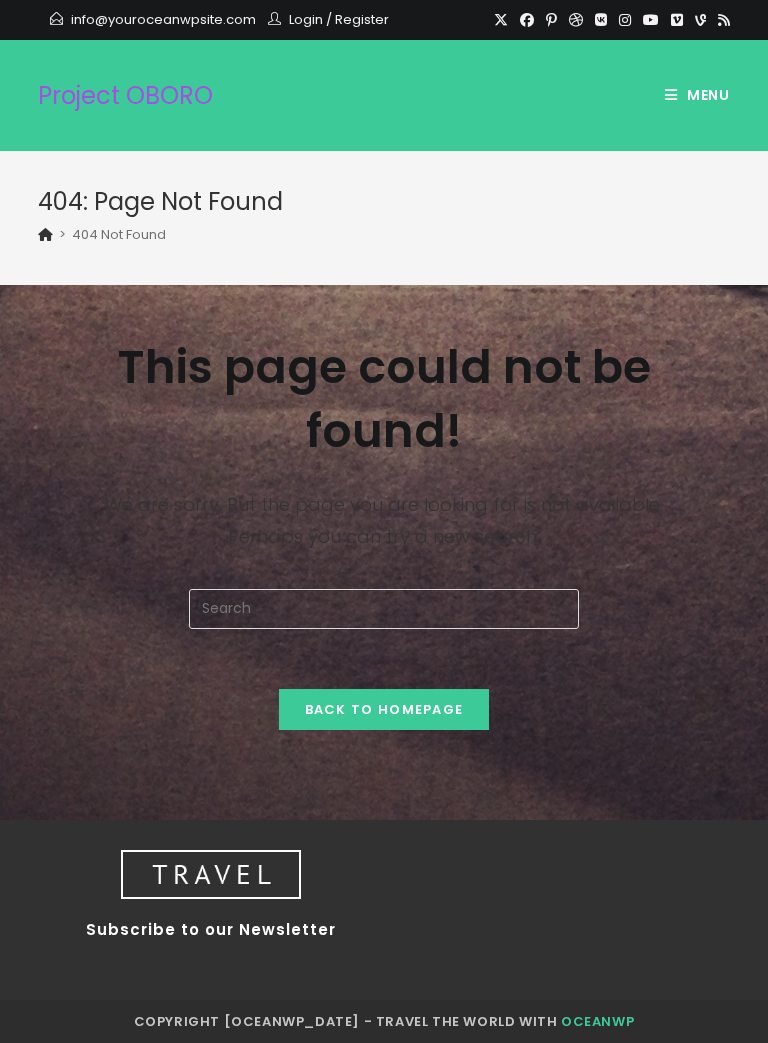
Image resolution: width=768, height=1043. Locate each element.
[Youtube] (651, 20)
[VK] (601, 20)
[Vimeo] (677, 20)
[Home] (45, 234)
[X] (501, 20)
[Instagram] (625, 20)
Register (362, 19)
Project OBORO (125, 95)
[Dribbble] (576, 20)
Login (306, 19)
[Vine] (700, 20)
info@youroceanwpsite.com (163, 19)
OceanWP (597, 1021)
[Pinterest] (551, 20)
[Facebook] (527, 20)
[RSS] (721, 20)
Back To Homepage (384, 709)
